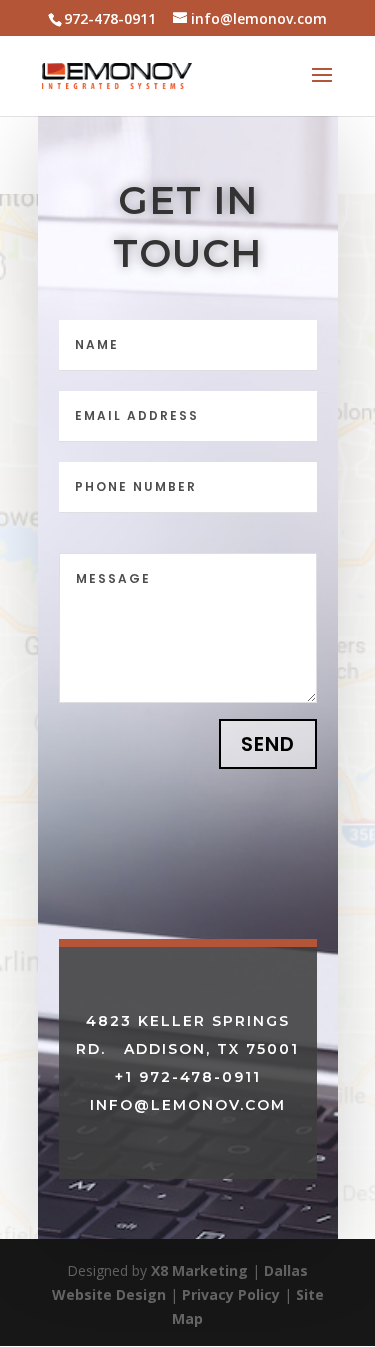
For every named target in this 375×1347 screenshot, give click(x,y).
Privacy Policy (231, 1294)
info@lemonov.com (188, 1105)
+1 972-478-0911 (188, 1077)
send (268, 744)
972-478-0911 (110, 18)
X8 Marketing (199, 1270)
